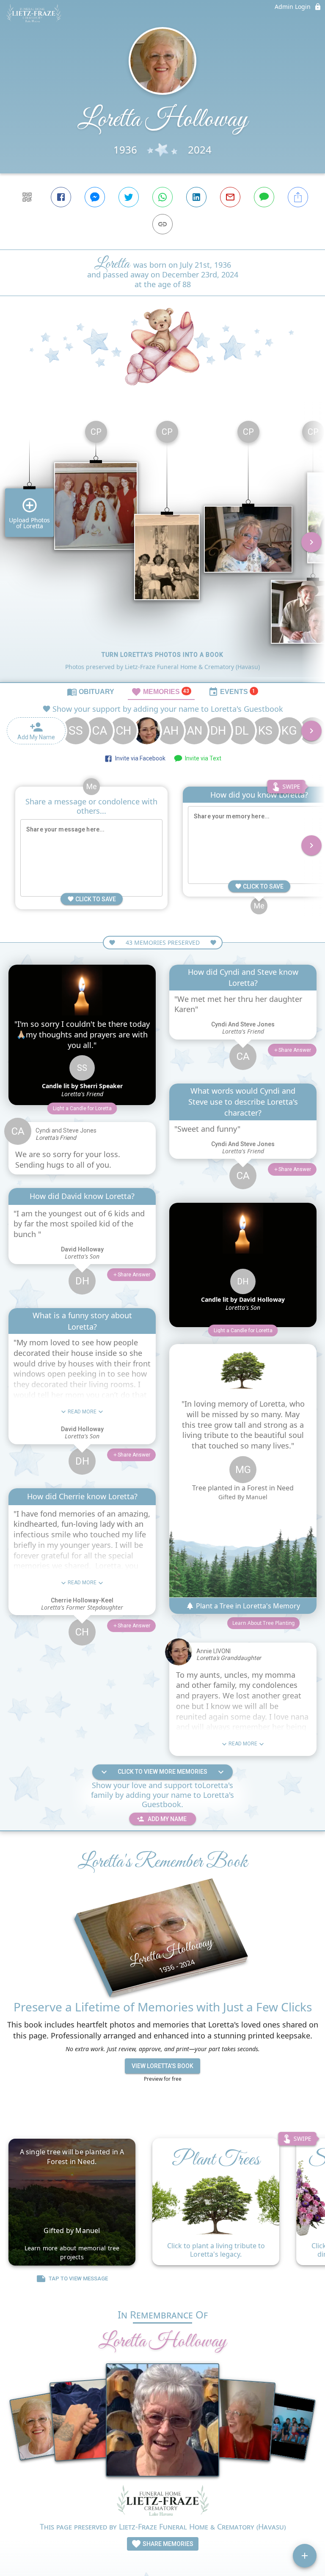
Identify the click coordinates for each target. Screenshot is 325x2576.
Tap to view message (78, 2278)
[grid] (162, 548)
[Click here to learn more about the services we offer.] (162, 2502)
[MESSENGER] (95, 197)
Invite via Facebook (139, 758)
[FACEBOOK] (61, 197)
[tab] (91, 691)
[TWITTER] (129, 197)
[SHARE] (298, 197)
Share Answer (134, 1275)
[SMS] (264, 197)
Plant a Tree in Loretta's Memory (247, 1606)
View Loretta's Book (162, 2066)
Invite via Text (202, 758)
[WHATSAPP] (162, 197)
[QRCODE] (27, 197)
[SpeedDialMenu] (305, 2556)
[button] (82, 1108)
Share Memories (167, 2544)
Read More (82, 1412)
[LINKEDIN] (196, 197)
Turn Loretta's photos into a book (162, 655)
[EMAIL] (230, 197)
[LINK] (162, 224)
